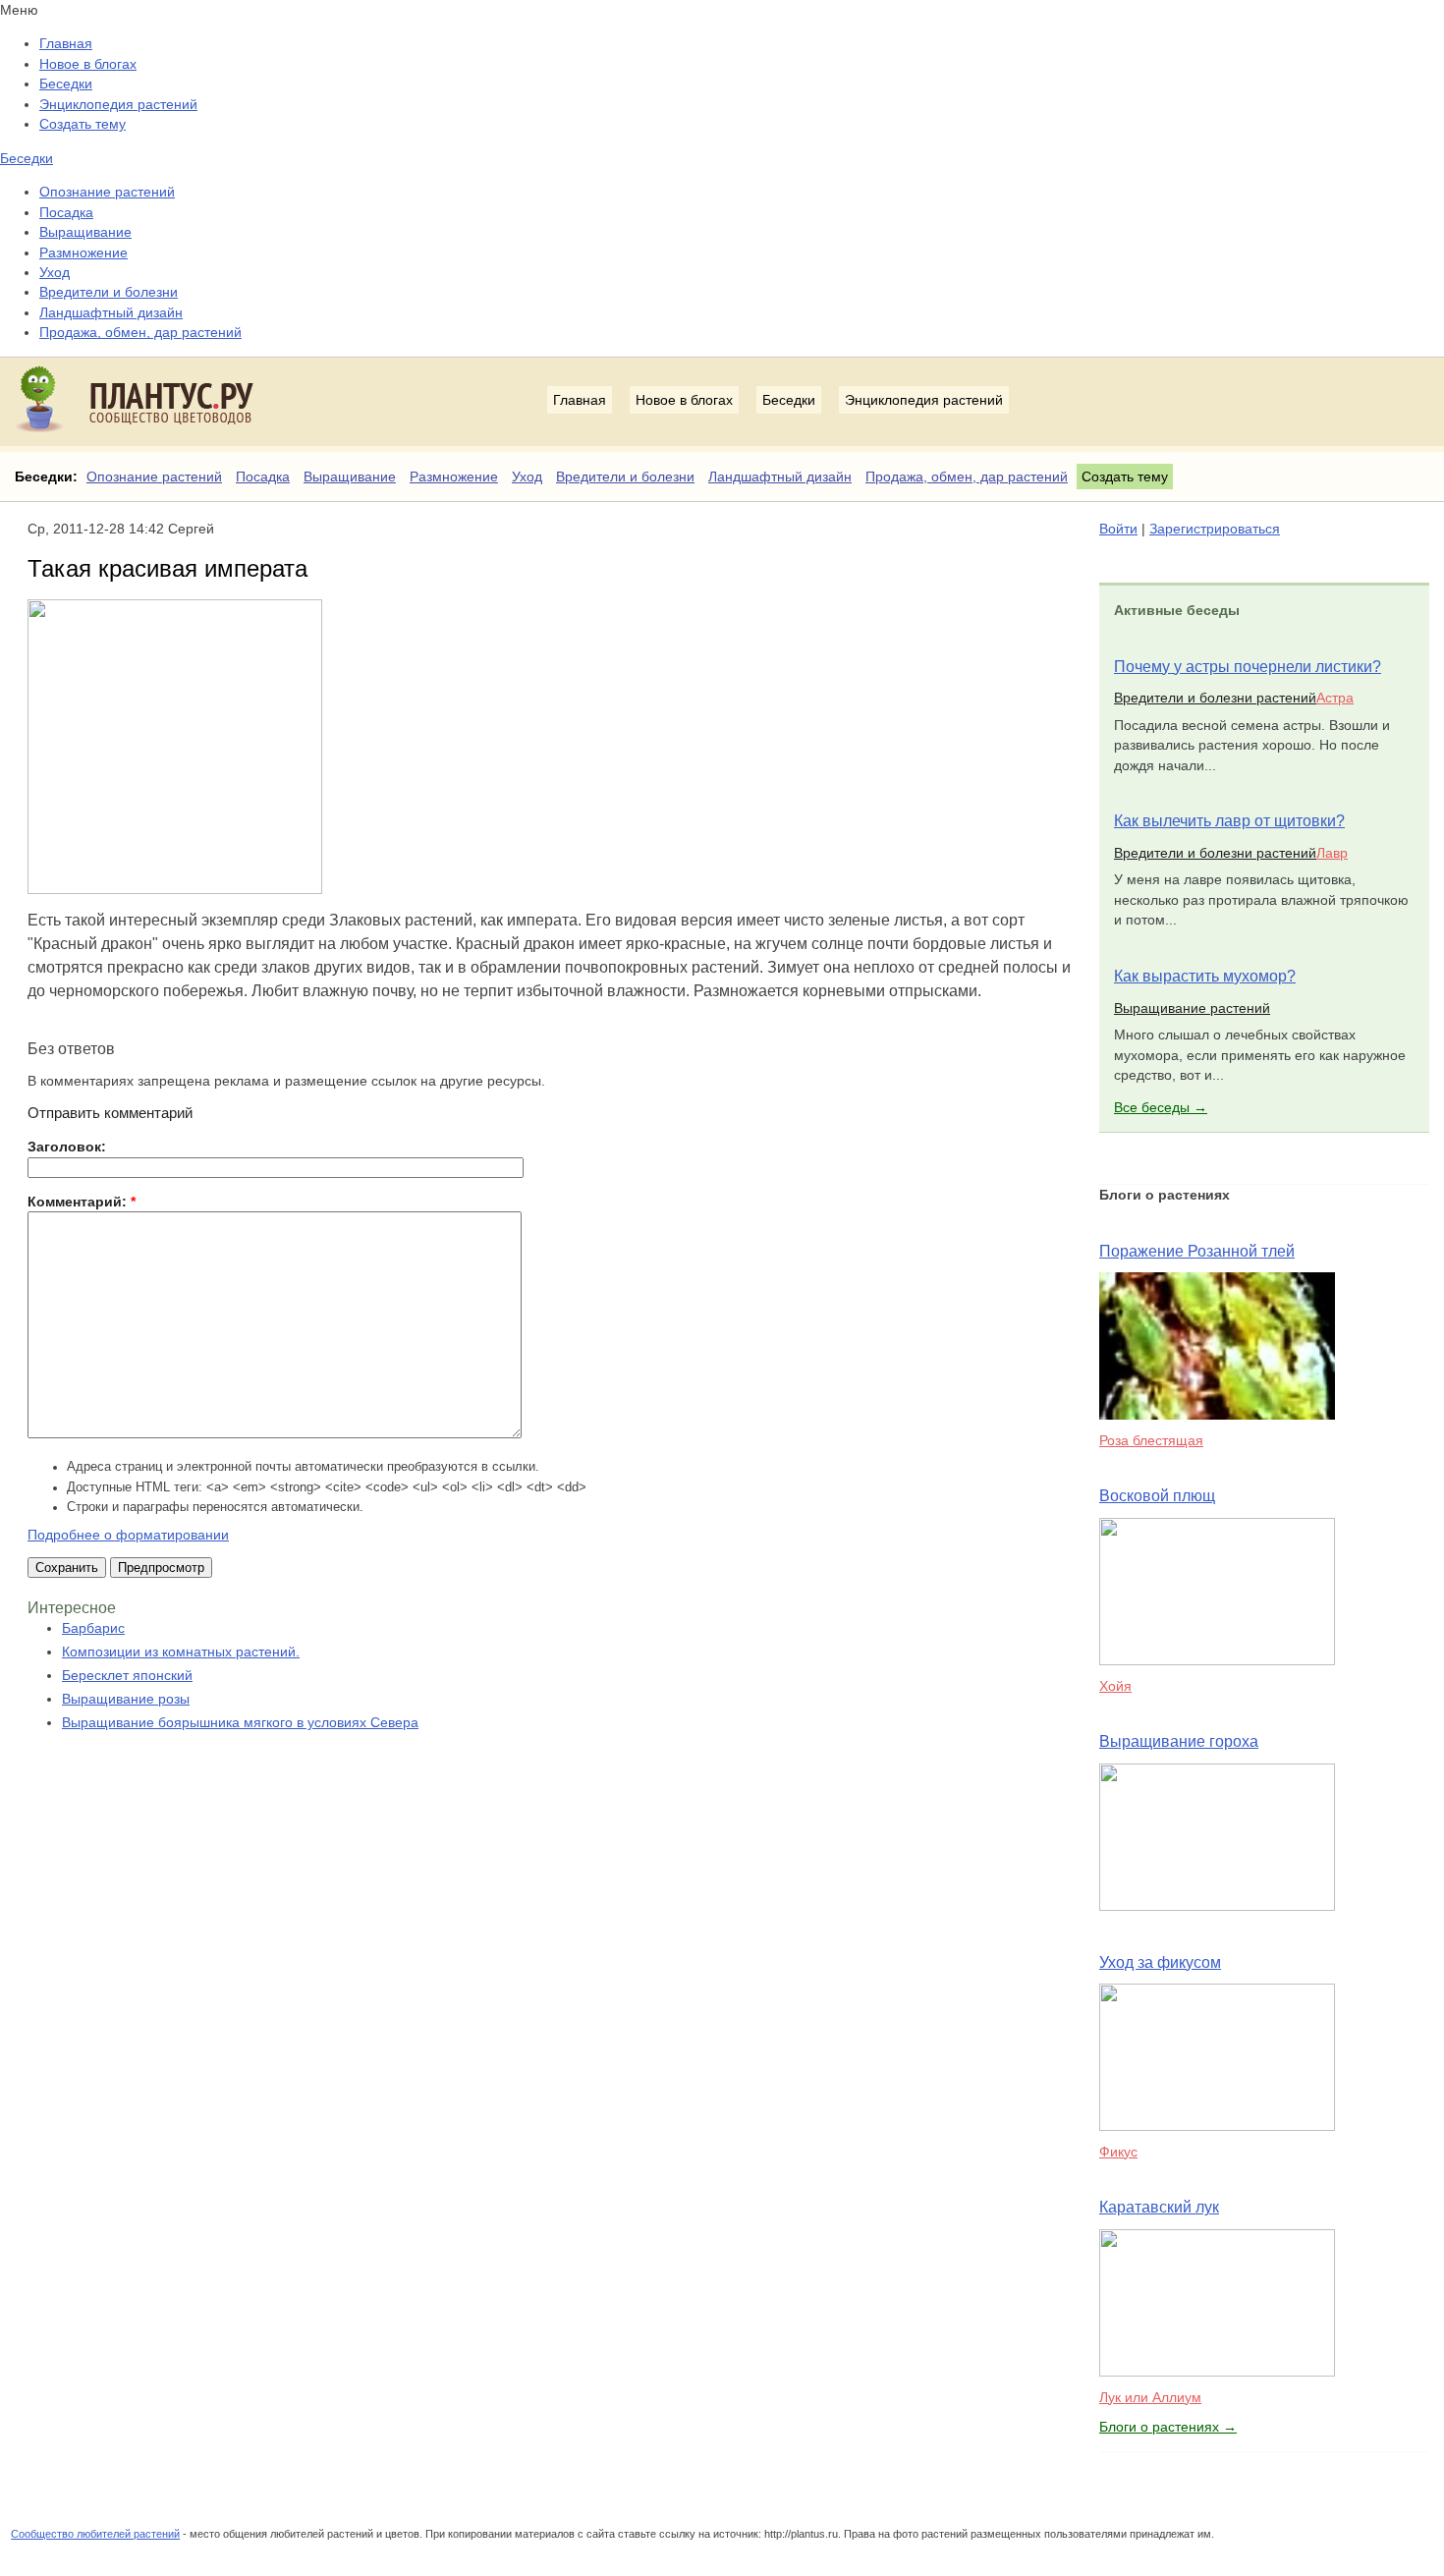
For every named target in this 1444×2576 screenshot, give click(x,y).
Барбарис (93, 1628)
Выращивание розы (126, 1699)
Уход (55, 272)
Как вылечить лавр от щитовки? (1229, 821)
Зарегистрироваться (1215, 529)
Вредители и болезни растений (1215, 698)
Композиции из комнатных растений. (181, 1652)
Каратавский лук (1159, 2207)
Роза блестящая (1151, 1440)
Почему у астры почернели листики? (1248, 667)
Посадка (66, 212)
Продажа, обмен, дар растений (140, 332)
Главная (66, 43)
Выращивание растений (1192, 1008)
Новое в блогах (88, 64)
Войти (1118, 529)
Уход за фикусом (1160, 1962)
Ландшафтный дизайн (111, 312)
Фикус (1118, 2152)
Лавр (1332, 853)
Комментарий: (82, 1202)
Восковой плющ (1157, 1496)
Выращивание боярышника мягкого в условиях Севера (240, 1722)
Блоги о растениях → (1168, 2427)
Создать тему (83, 124)
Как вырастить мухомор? (1205, 976)
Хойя (1115, 1686)
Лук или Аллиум (1150, 2397)
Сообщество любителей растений (95, 2534)
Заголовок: (67, 1147)
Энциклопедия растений (118, 104)
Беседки (66, 84)
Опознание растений (107, 192)
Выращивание (85, 232)
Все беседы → (1161, 1107)
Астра (1335, 698)
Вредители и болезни (109, 292)
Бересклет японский (127, 1675)
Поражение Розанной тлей (1197, 1251)
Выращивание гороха (1179, 1741)
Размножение (83, 252)
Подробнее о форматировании (128, 1535)
